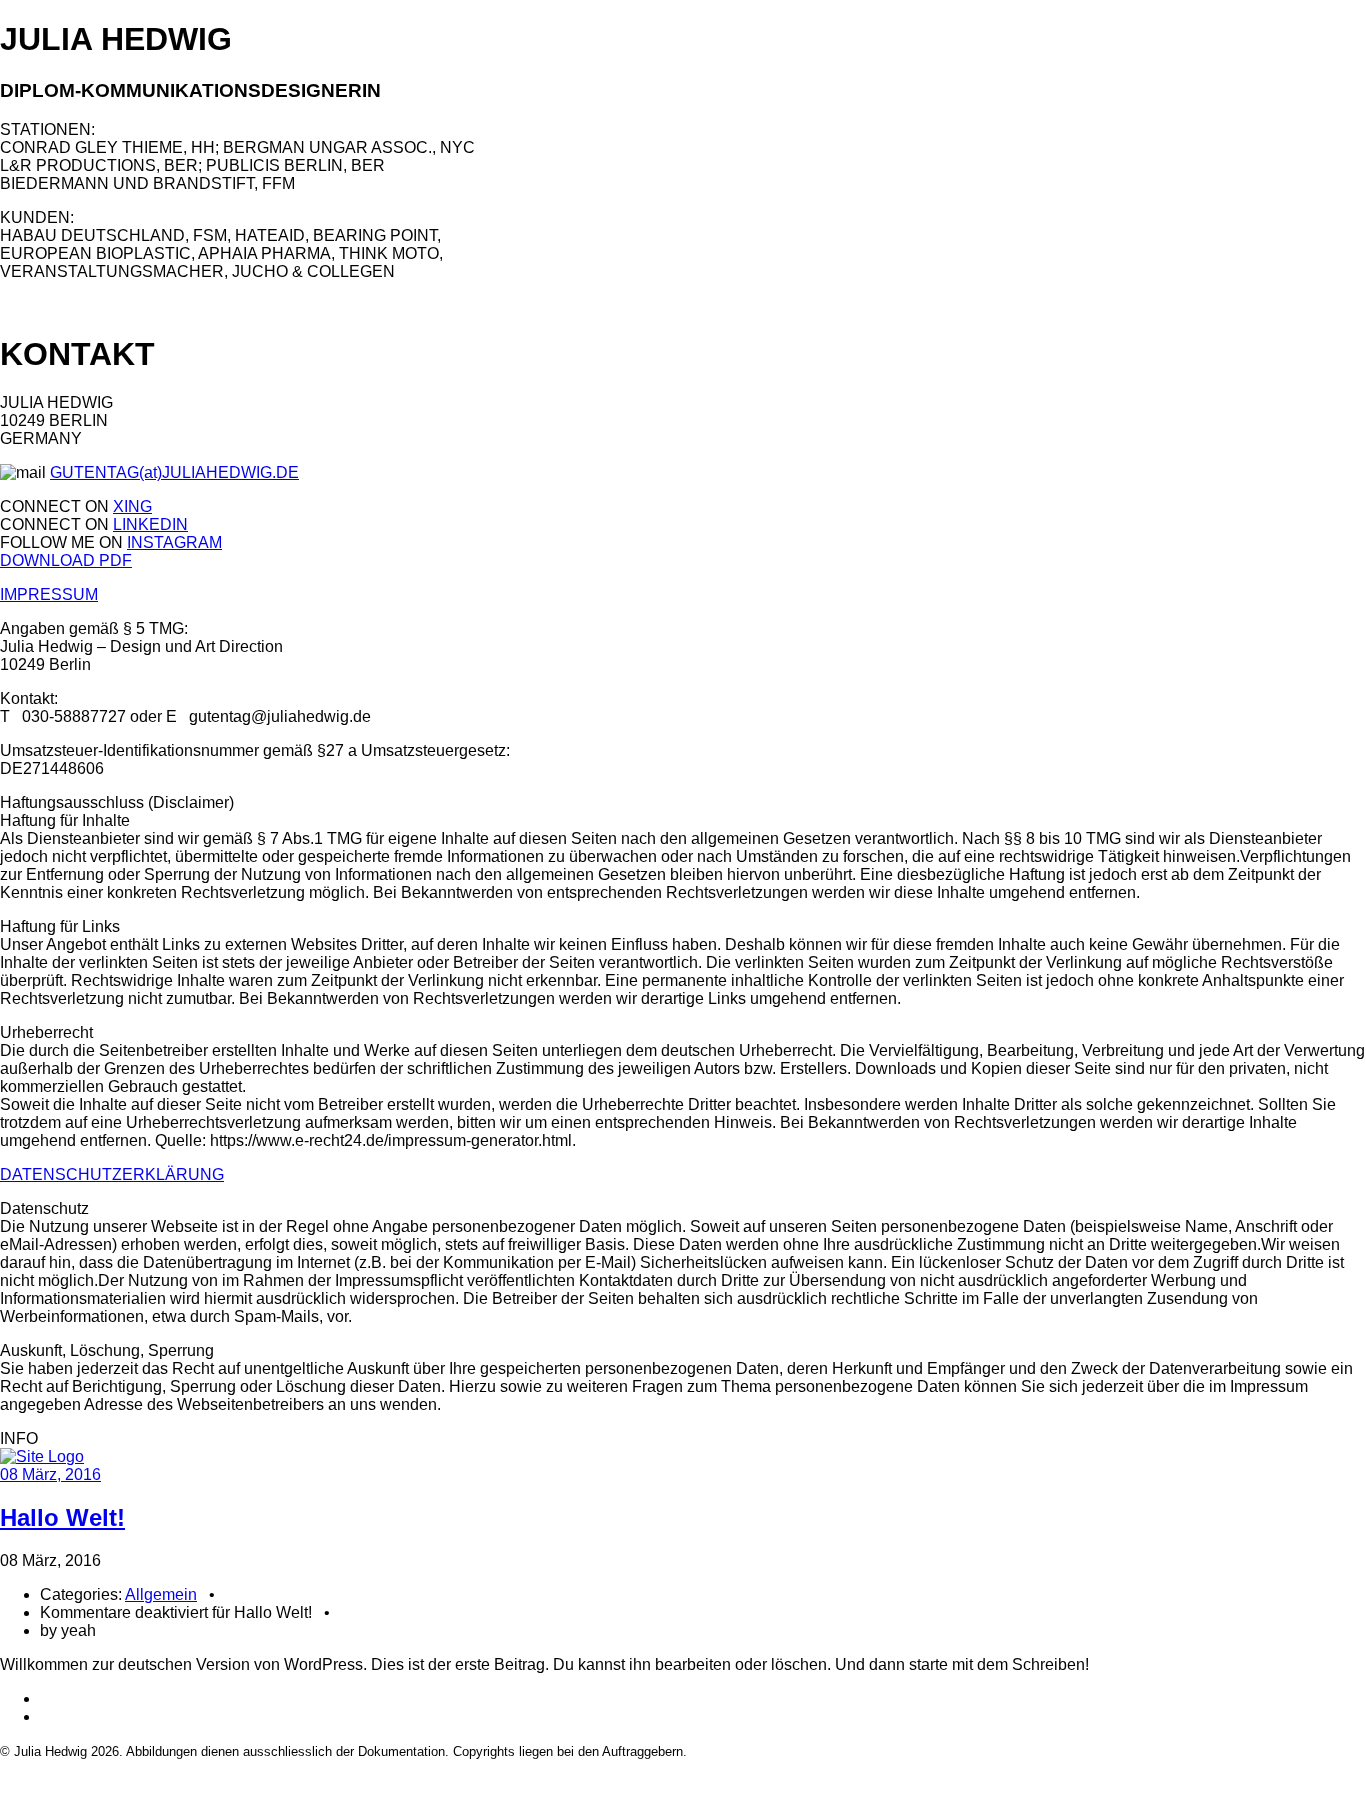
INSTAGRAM (174, 542)
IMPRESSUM (49, 594)
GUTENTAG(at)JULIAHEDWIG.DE (174, 472)
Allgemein (161, 1594)
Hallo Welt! (62, 1517)
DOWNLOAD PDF (66, 560)
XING (132, 506)
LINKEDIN (150, 524)
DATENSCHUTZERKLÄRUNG (112, 1174)
